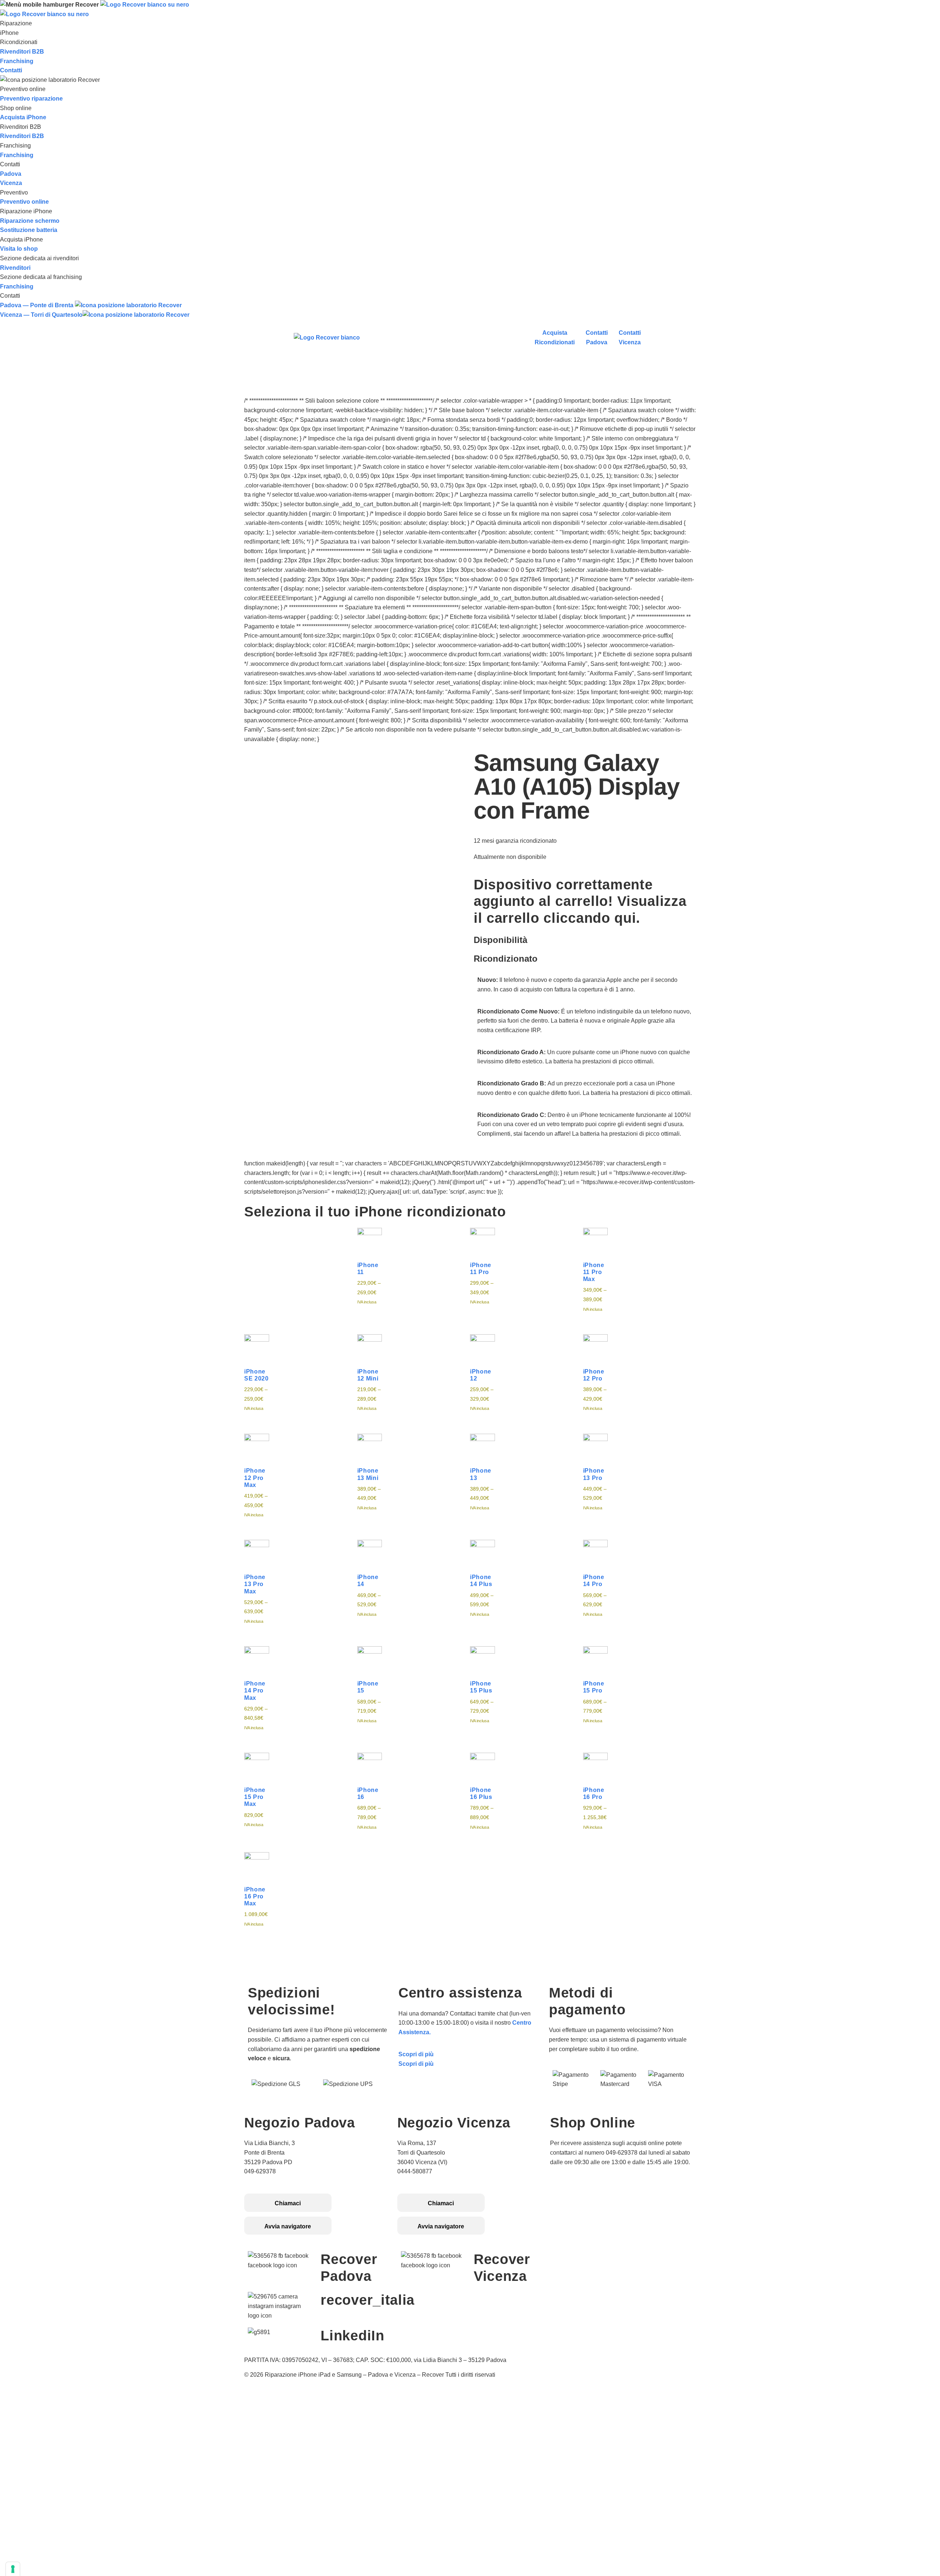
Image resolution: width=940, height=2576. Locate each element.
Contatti (11, 70)
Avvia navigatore (288, 2226)
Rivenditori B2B (22, 52)
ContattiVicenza (630, 338)
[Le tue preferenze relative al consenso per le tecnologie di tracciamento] (13, 2569)
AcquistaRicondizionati (555, 338)
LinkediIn (352, 2336)
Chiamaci (288, 2203)
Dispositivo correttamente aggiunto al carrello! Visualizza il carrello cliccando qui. (580, 901)
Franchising (17, 61)
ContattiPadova (597, 338)
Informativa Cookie (576, 2199)
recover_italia (368, 2300)
